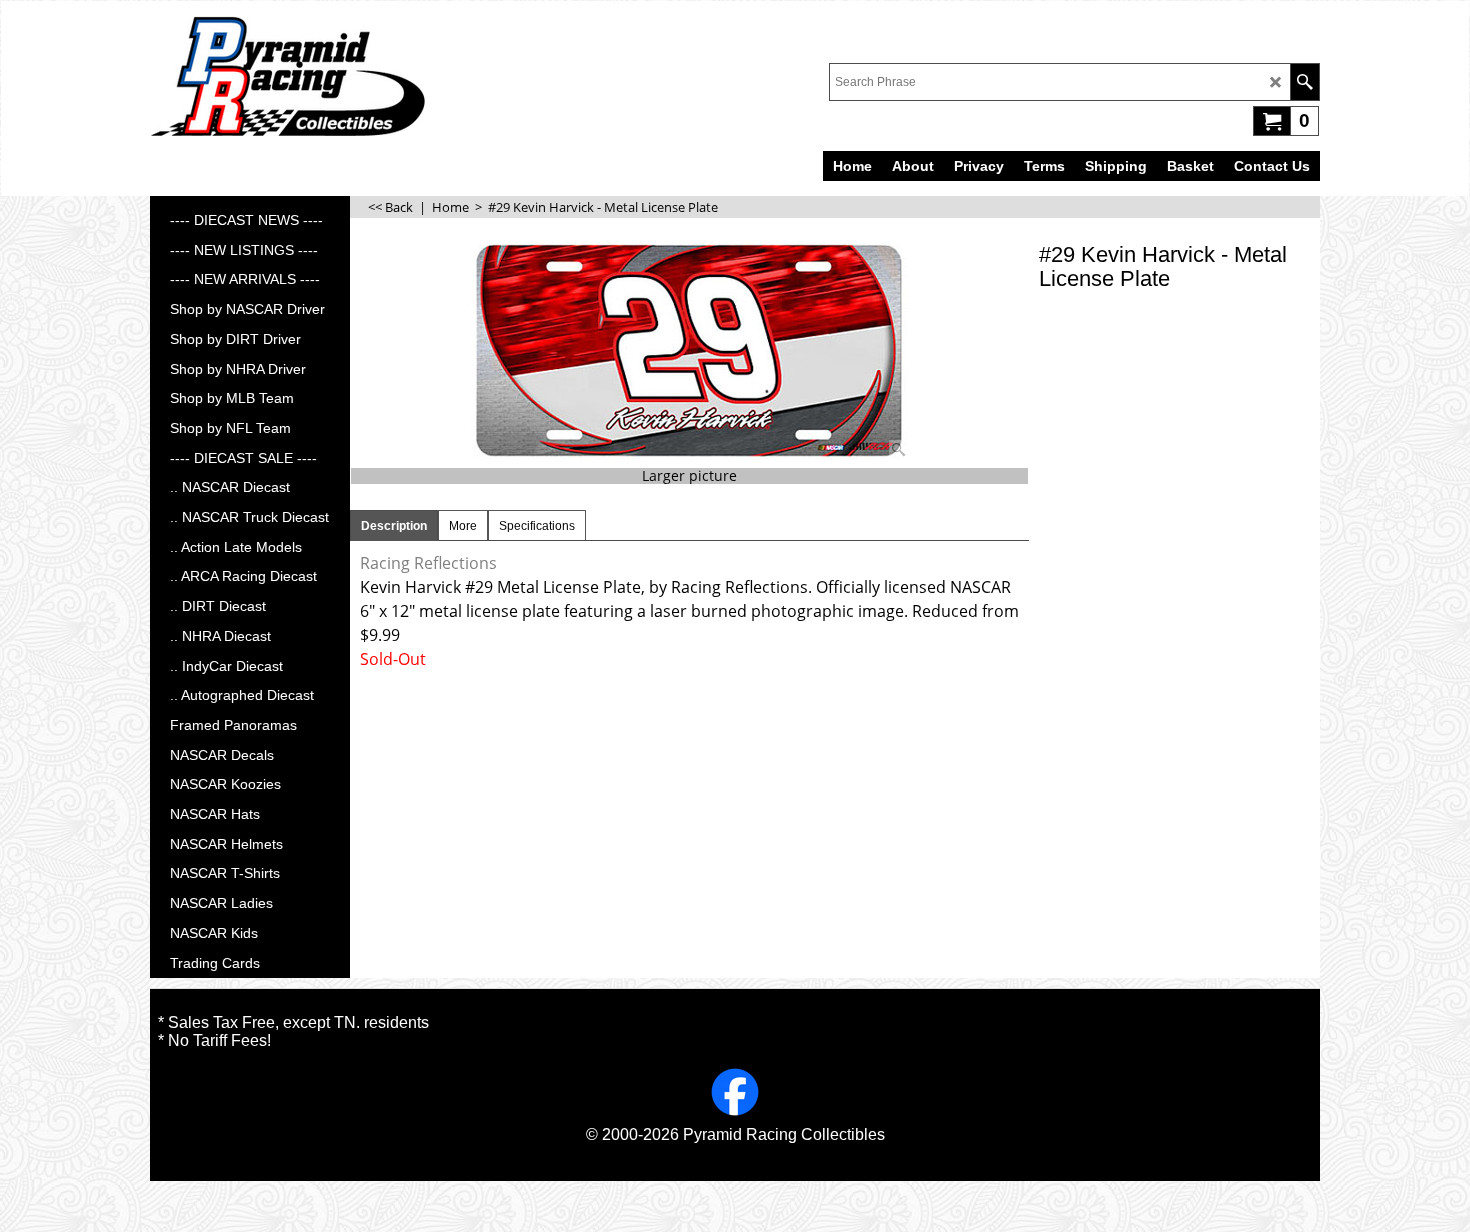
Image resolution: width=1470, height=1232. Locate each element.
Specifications (537, 526)
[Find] (1304, 82)
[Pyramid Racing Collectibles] (287, 76)
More (463, 526)
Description (394, 526)
